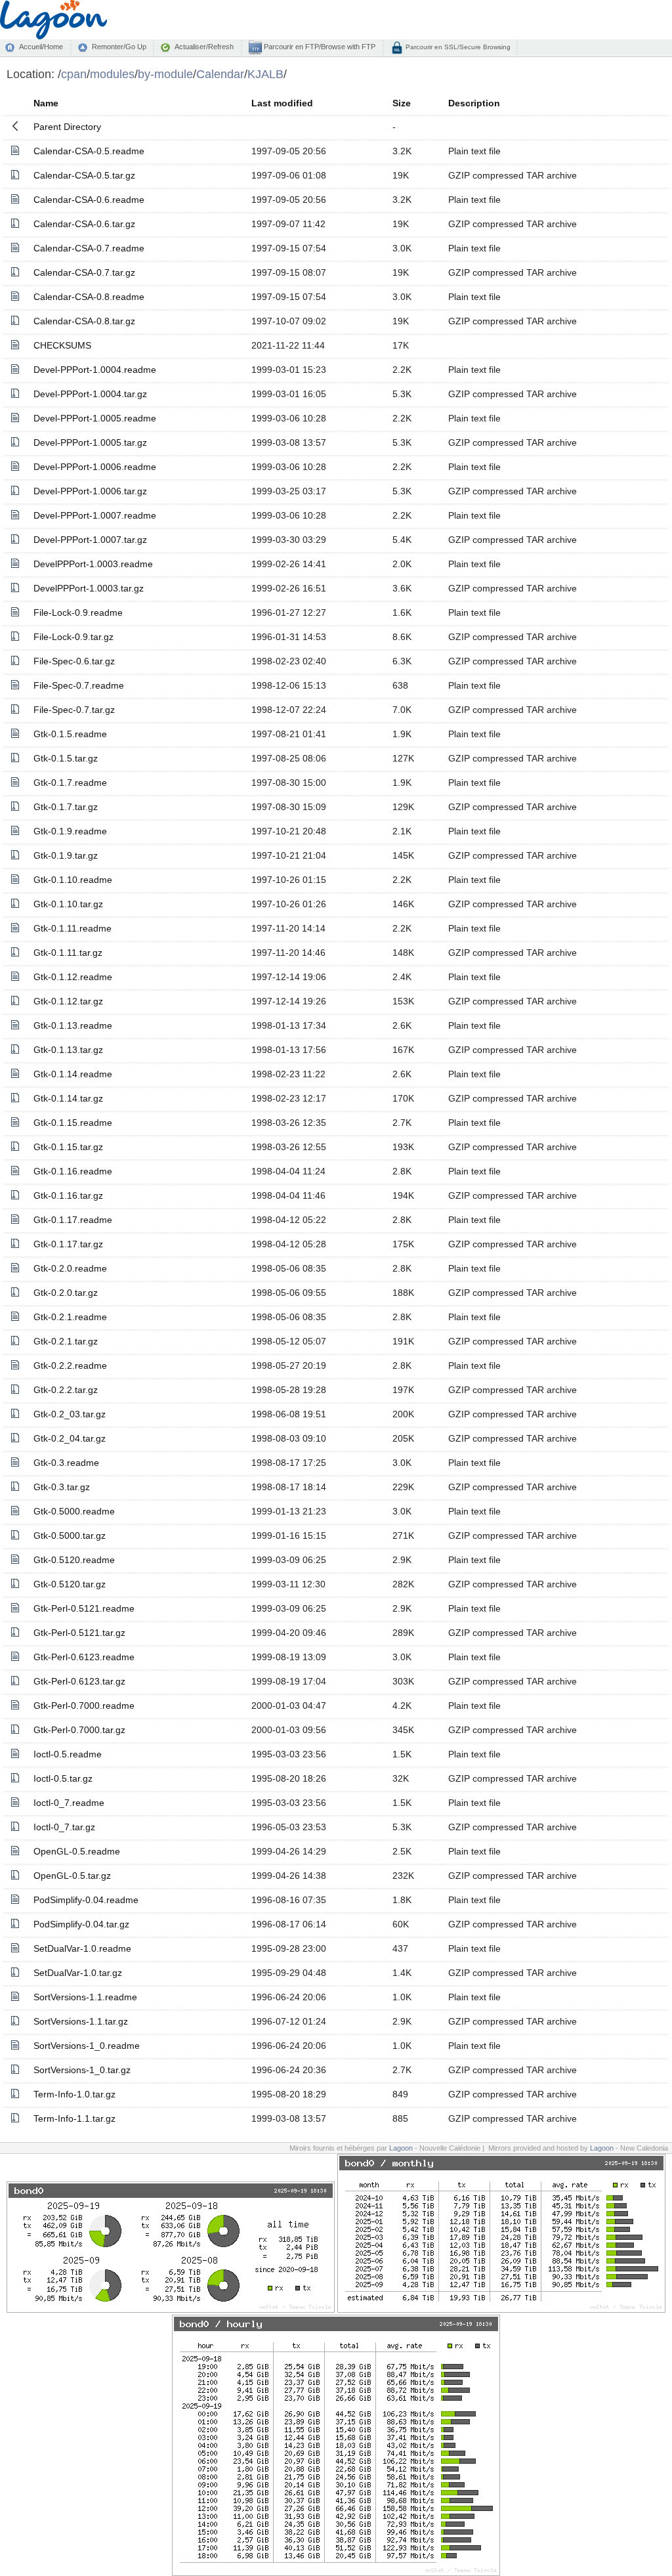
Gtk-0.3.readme (66, 1463)
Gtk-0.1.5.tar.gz (66, 758)
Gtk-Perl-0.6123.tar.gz (79, 1681)
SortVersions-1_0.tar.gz (82, 2070)
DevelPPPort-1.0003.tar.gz (89, 588)
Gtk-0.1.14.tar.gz (68, 1098)
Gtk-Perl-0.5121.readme (84, 1608)
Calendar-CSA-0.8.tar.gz (84, 321)
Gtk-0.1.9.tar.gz (66, 855)
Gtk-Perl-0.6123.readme (84, 1657)
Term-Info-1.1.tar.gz (74, 2118)
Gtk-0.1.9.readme (70, 831)
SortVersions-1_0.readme (87, 2046)
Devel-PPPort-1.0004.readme (95, 370)
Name (46, 103)
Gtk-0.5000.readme (74, 1511)
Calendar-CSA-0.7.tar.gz (84, 272)
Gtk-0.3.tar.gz (62, 1487)
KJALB (265, 74)
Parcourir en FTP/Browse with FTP (319, 47)
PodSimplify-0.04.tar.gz (81, 1924)
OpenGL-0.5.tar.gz (72, 1876)
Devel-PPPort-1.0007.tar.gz (90, 540)
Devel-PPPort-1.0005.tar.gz (90, 442)
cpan (74, 74)
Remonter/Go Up (119, 47)
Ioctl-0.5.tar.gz (63, 1778)
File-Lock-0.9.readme (78, 612)
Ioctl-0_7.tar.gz (64, 1827)
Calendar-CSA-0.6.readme (89, 200)
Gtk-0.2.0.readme (70, 1268)
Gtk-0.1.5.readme (70, 734)
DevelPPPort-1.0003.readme (93, 564)
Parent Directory (67, 127)
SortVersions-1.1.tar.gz (81, 2021)
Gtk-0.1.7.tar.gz (66, 807)
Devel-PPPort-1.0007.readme (95, 515)
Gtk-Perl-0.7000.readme (84, 1706)
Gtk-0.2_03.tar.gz (70, 1414)
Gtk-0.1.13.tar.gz (68, 1050)
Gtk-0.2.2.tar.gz (66, 1390)
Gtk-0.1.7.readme (70, 783)
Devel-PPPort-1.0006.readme (95, 467)
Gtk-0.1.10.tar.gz (68, 904)
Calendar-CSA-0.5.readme (89, 151)
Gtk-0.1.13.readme (73, 1025)
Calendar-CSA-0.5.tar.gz (84, 175)
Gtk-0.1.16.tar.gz (68, 1195)
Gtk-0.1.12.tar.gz (68, 1001)
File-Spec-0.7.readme (79, 685)
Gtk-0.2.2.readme (70, 1365)
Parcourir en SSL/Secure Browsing (457, 47)
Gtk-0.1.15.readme (73, 1123)
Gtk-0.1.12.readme (73, 977)
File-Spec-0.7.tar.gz (74, 710)
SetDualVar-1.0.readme (82, 1948)
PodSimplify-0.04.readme (86, 1900)
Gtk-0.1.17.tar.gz (68, 1244)
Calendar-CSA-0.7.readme (89, 248)
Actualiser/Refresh (204, 47)
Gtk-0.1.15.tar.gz (68, 1147)
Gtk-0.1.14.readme (73, 1074)
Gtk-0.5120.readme (74, 1560)
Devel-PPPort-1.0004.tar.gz (90, 394)
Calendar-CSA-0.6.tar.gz (84, 224)
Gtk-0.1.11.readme (73, 928)
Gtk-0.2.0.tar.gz (66, 1293)
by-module (165, 74)
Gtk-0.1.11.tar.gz (68, 953)
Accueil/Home (41, 47)
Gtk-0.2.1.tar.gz (66, 1341)
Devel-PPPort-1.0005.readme (95, 418)
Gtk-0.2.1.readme (70, 1317)
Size (402, 103)
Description (474, 103)
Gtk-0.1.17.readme (73, 1220)
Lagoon (401, 2148)
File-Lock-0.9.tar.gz (73, 637)
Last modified (282, 103)
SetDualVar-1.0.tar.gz (78, 1973)
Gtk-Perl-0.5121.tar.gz (79, 1633)
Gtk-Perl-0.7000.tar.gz (79, 1730)
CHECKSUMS (62, 345)
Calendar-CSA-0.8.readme (89, 297)
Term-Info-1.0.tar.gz (74, 2094)
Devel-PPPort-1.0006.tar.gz (90, 491)
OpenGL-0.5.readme (77, 1851)
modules (112, 74)
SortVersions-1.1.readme (85, 1997)
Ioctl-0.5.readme (68, 1754)
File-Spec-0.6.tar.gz (74, 661)
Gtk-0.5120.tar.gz (70, 1584)
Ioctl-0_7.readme (69, 1803)
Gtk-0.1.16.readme (73, 1171)
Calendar (220, 74)
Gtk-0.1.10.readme (73, 880)
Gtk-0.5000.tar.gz (70, 1535)
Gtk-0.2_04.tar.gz (70, 1438)
